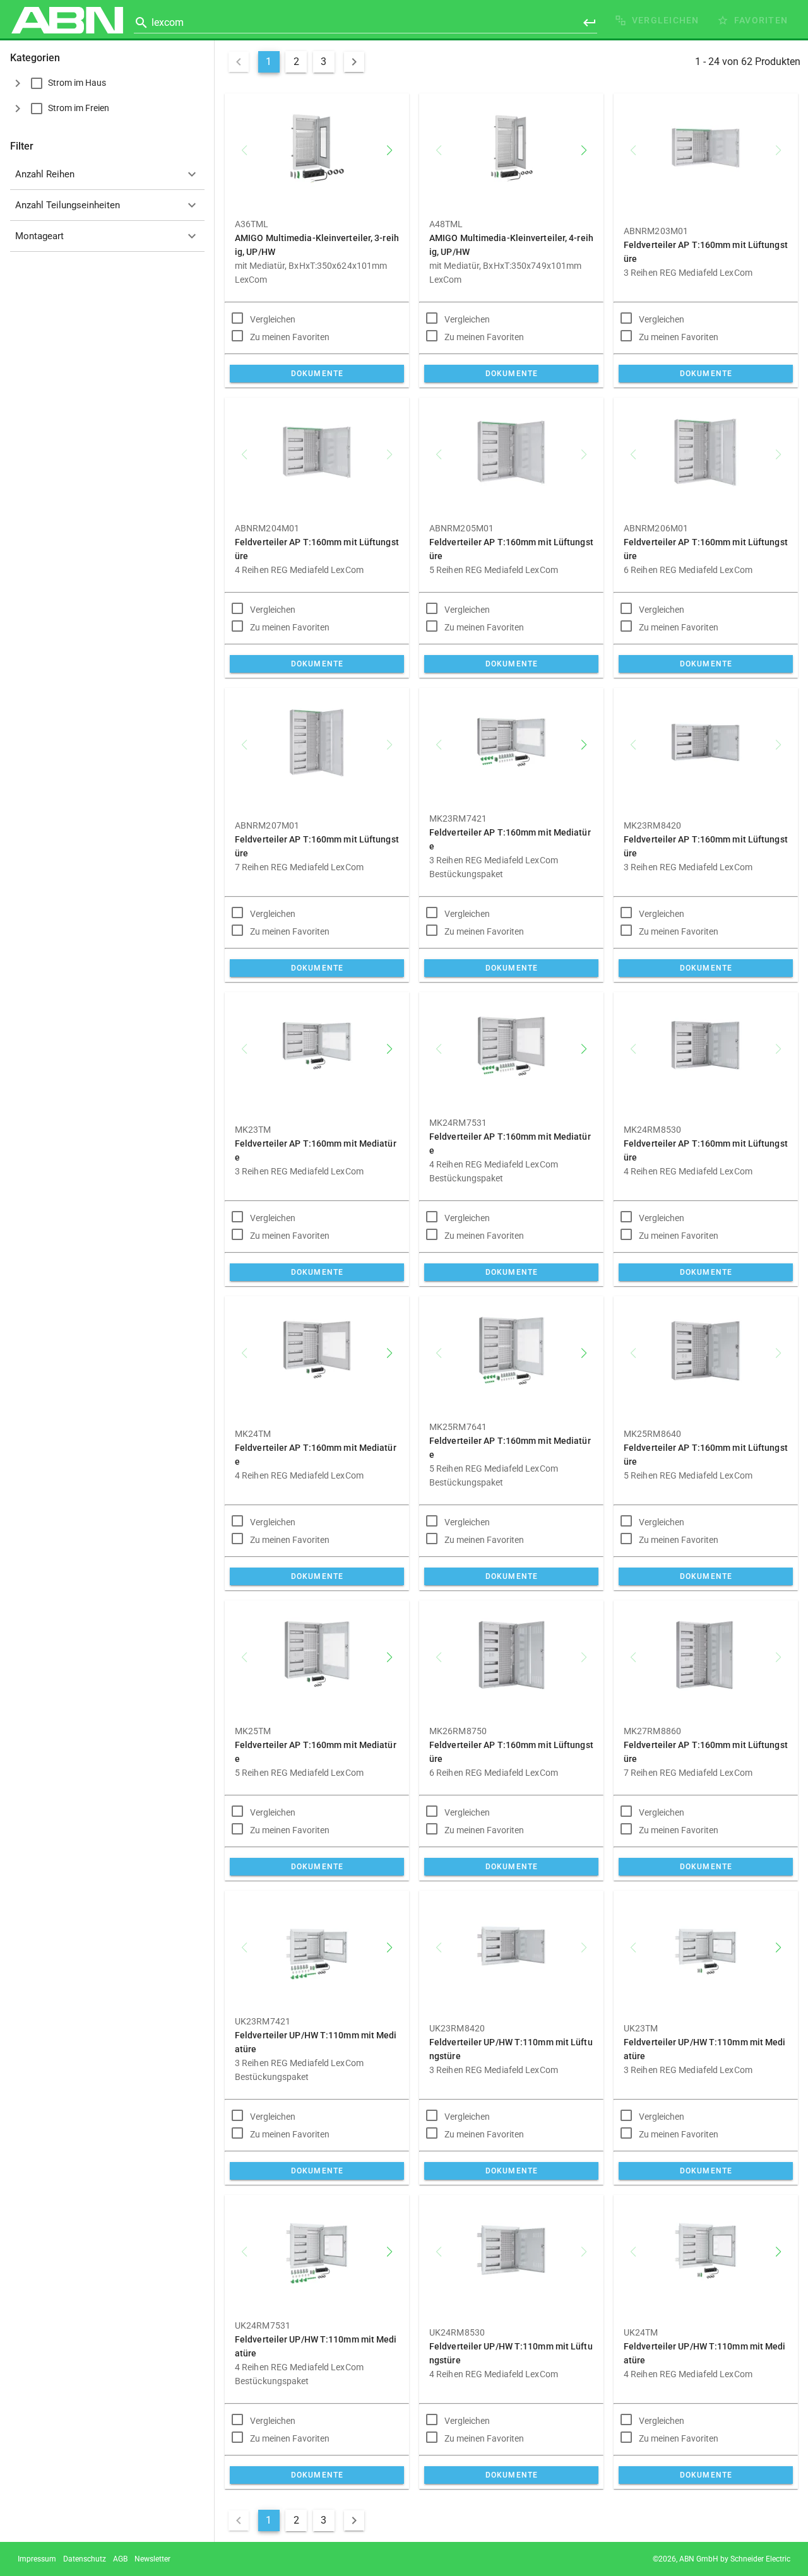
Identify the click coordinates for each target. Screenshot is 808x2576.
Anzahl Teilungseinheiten (68, 205)
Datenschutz (85, 2559)
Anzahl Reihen (45, 174)
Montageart (39, 236)
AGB (120, 2559)
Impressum (37, 2559)
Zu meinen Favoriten (290, 337)
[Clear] (572, 23)
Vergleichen (273, 319)
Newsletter (152, 2559)
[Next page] (354, 62)
